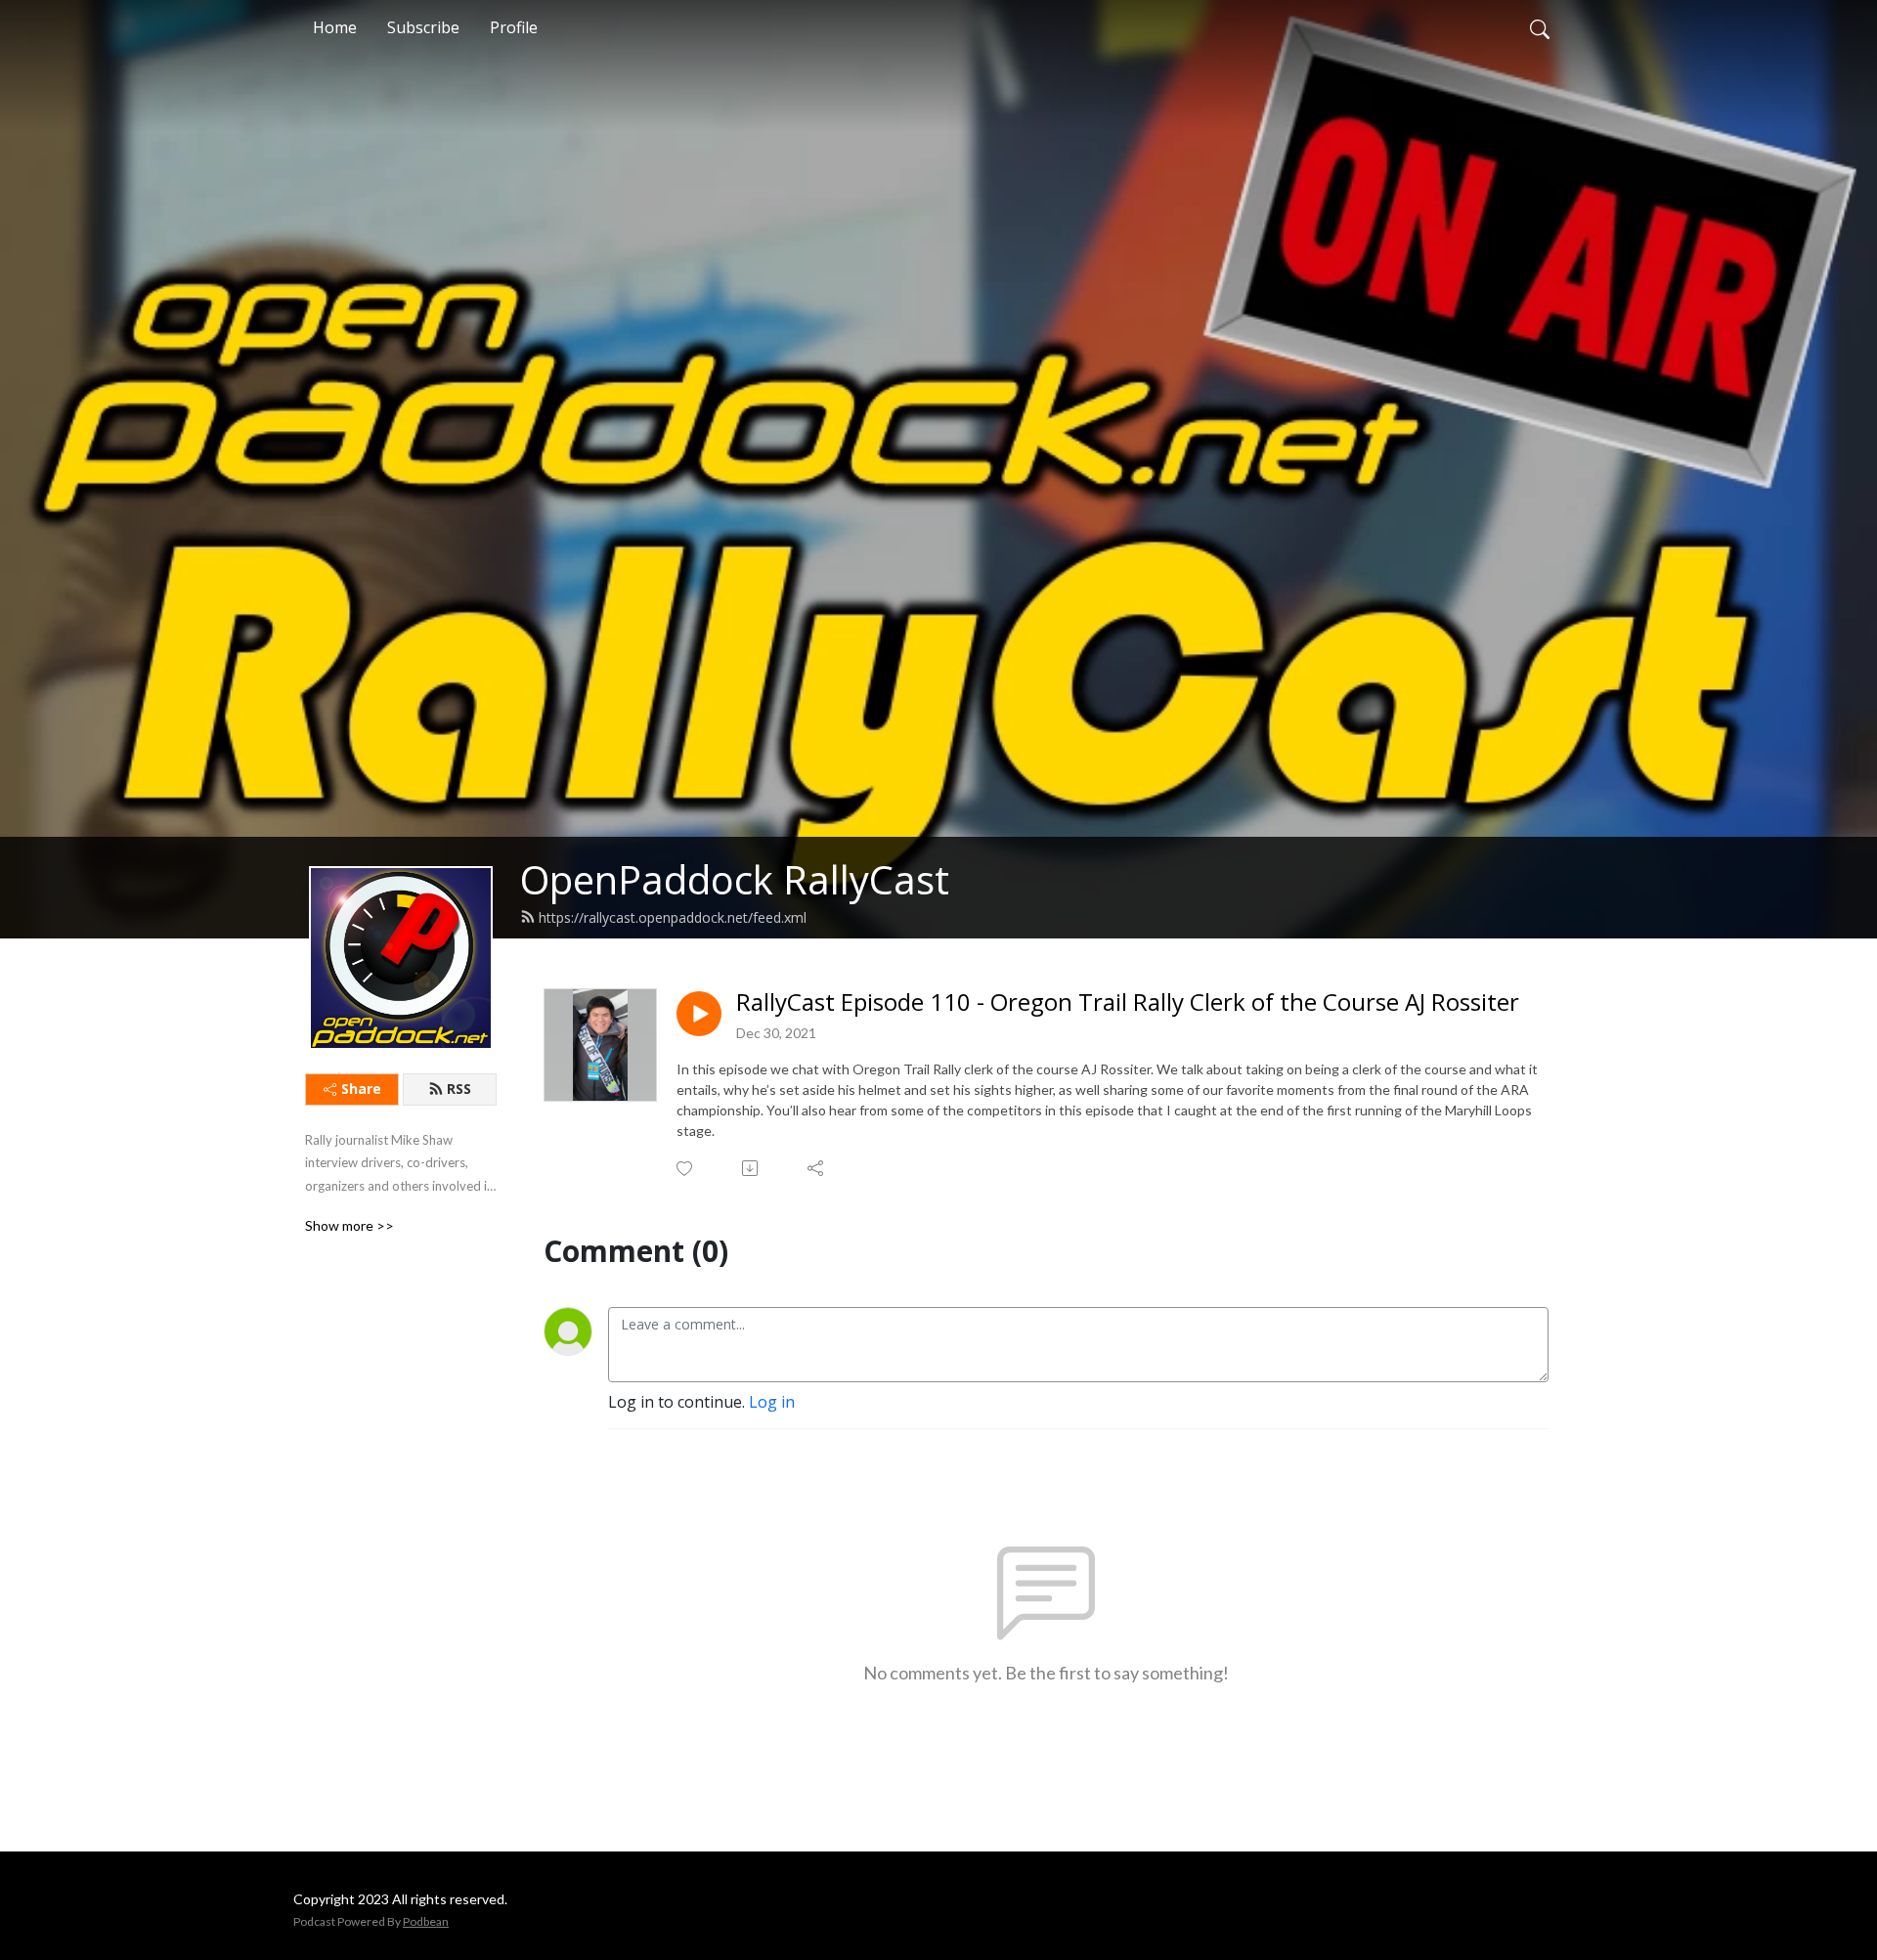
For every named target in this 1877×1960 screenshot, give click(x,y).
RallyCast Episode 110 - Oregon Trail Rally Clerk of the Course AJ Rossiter (1128, 1002)
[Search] (1540, 27)
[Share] (817, 1168)
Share (361, 1089)
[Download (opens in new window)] (751, 1168)
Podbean (426, 1921)
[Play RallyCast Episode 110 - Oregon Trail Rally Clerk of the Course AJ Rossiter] (699, 1014)
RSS (459, 1089)
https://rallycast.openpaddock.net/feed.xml (673, 917)
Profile (514, 27)
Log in (772, 1402)
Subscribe (423, 27)
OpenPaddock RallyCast (735, 879)
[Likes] (686, 1169)
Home (335, 27)
